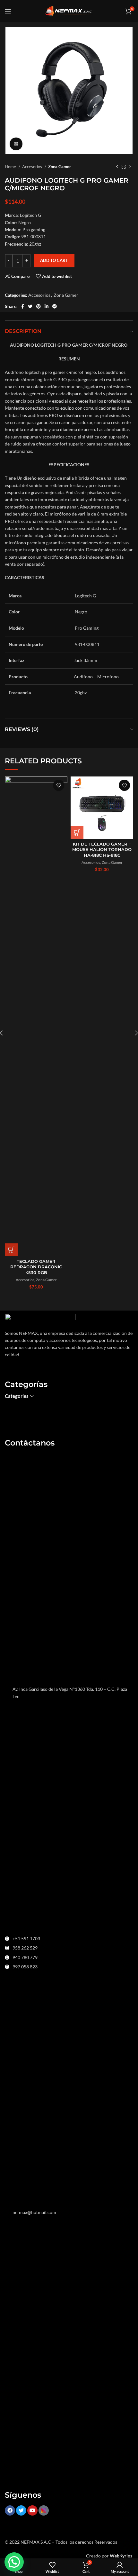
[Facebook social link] (23, 306)
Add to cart (54, 260)
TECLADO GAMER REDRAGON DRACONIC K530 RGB (36, 1267)
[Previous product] (117, 167)
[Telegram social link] (55, 306)
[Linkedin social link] (47, 306)
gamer (59, 372)
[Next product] (130, 167)
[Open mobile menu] (8, 11)
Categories (17, 1396)
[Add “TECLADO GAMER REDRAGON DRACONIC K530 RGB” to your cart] (11, 1250)
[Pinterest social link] (39, 306)
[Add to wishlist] (59, 785)
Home (11, 167)
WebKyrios (121, 2556)
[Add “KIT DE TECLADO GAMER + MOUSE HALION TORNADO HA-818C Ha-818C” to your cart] (77, 832)
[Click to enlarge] (16, 144)
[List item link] (69, 1939)
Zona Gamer (60, 167)
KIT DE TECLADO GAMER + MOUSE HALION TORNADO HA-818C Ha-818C (102, 850)
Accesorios (33, 167)
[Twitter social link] (30, 306)
